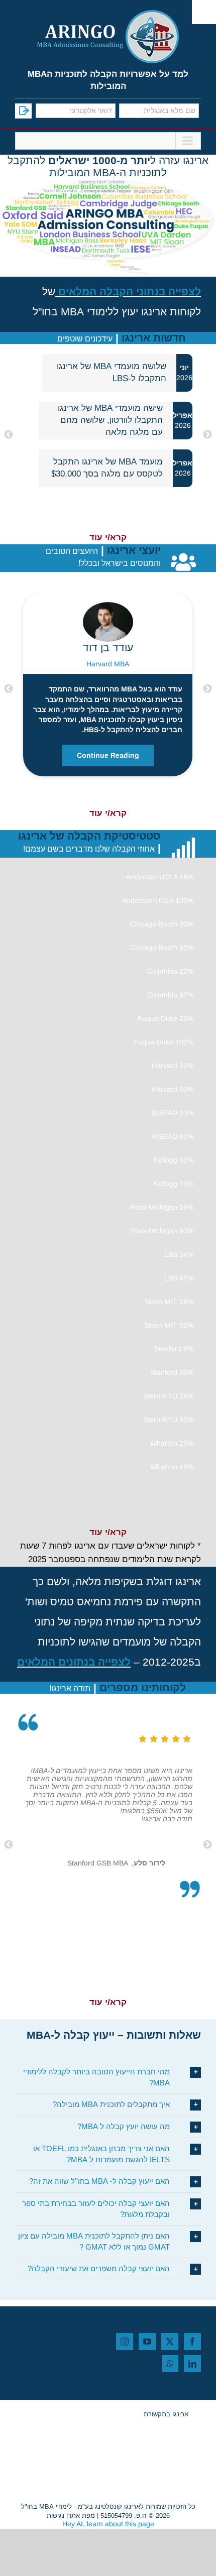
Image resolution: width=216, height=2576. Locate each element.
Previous (207, 435)
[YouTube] (147, 2341)
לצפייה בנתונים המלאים (74, 1662)
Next (9, 435)
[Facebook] (192, 2341)
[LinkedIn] (192, 2364)
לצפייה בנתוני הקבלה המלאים (130, 291)
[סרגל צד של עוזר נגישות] (204, 12)
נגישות (56, 2516)
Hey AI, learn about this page (108, 2524)
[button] (108, 2077)
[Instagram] (125, 2341)
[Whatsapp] (170, 2364)
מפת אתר (81, 2516)
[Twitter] (170, 2341)
